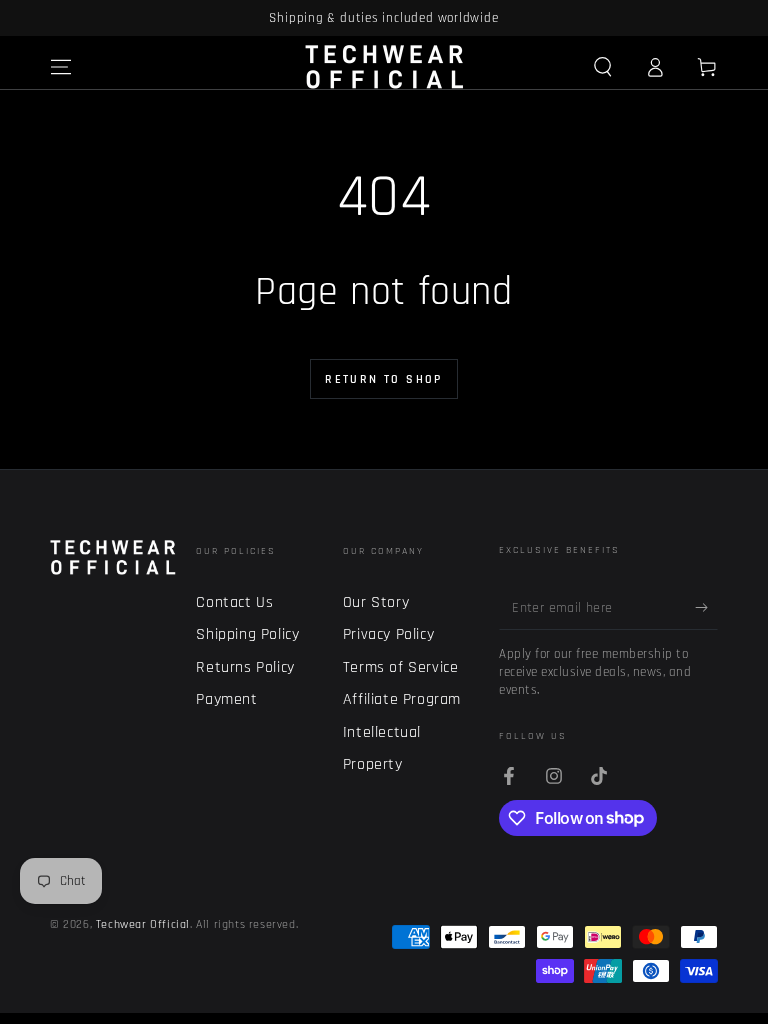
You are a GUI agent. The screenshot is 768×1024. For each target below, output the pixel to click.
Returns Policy (245, 667)
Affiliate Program (402, 699)
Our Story (376, 602)
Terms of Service (401, 667)
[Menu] (61, 67)
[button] (603, 67)
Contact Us (234, 602)
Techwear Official (143, 924)
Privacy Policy (388, 634)
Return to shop (384, 379)
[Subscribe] (706, 607)
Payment (226, 699)
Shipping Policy (247, 634)
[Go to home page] (384, 67)
